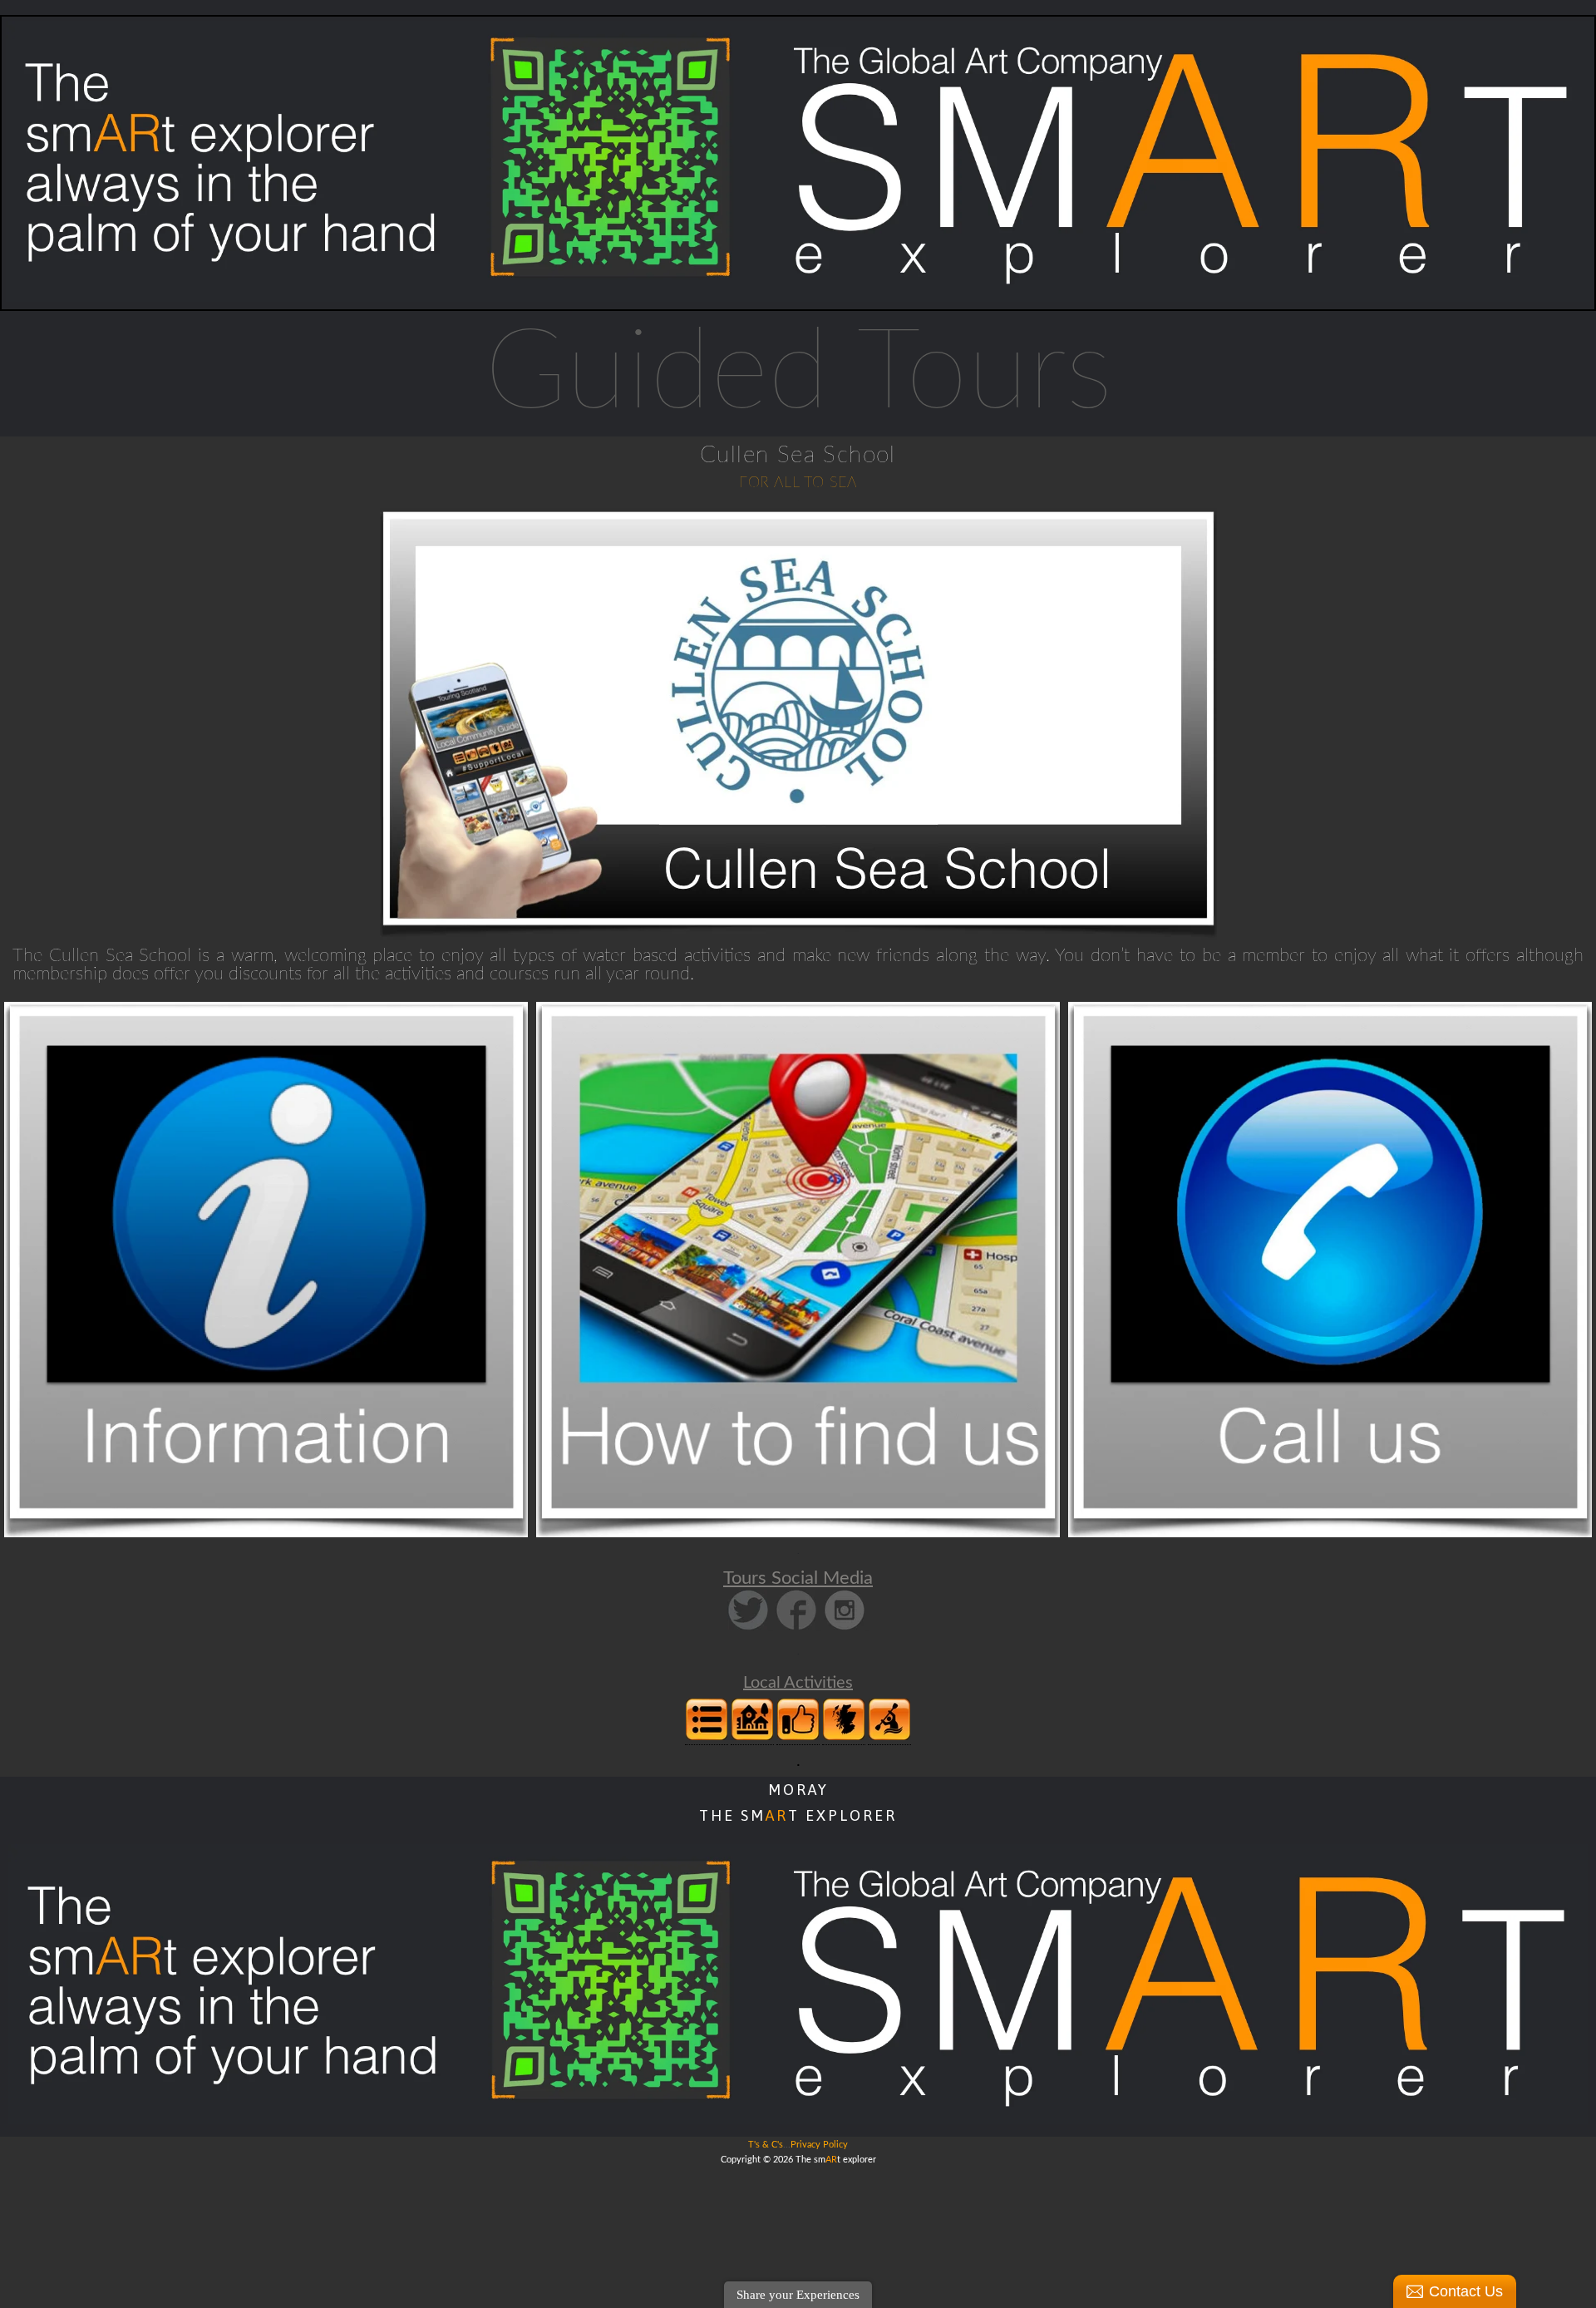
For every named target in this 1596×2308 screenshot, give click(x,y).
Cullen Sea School (798, 455)
